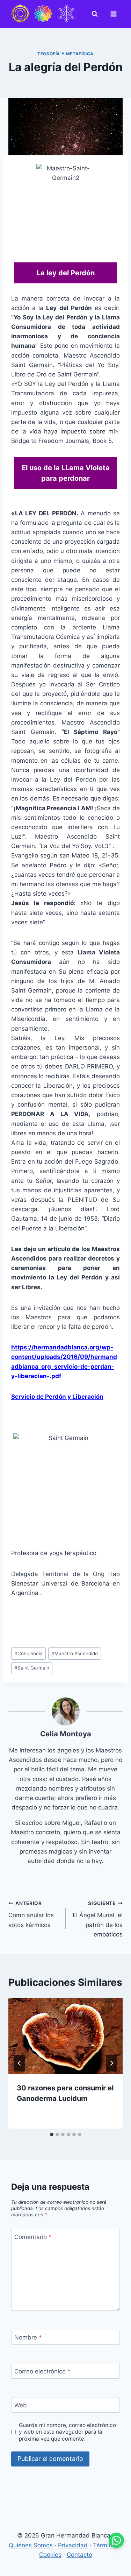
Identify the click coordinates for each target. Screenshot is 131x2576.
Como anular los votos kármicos (31, 1914)
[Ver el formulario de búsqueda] (96, 14)
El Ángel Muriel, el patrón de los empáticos (98, 1919)
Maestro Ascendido (75, 1653)
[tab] (52, 2134)
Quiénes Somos (31, 2545)
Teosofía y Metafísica (65, 54)
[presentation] (65, 2036)
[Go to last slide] (20, 2063)
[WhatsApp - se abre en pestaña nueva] (116, 2540)
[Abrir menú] (115, 14)
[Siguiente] (111, 2063)
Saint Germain (32, 1668)
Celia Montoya (66, 1734)
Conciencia (28, 1653)
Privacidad (73, 2545)
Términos (106, 2545)
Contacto (79, 2555)
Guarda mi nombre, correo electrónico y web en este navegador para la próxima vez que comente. (67, 2432)
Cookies (50, 2555)
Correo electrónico (42, 2371)
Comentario (33, 2237)
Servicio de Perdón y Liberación (57, 1397)
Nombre (28, 2337)
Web (21, 2405)
